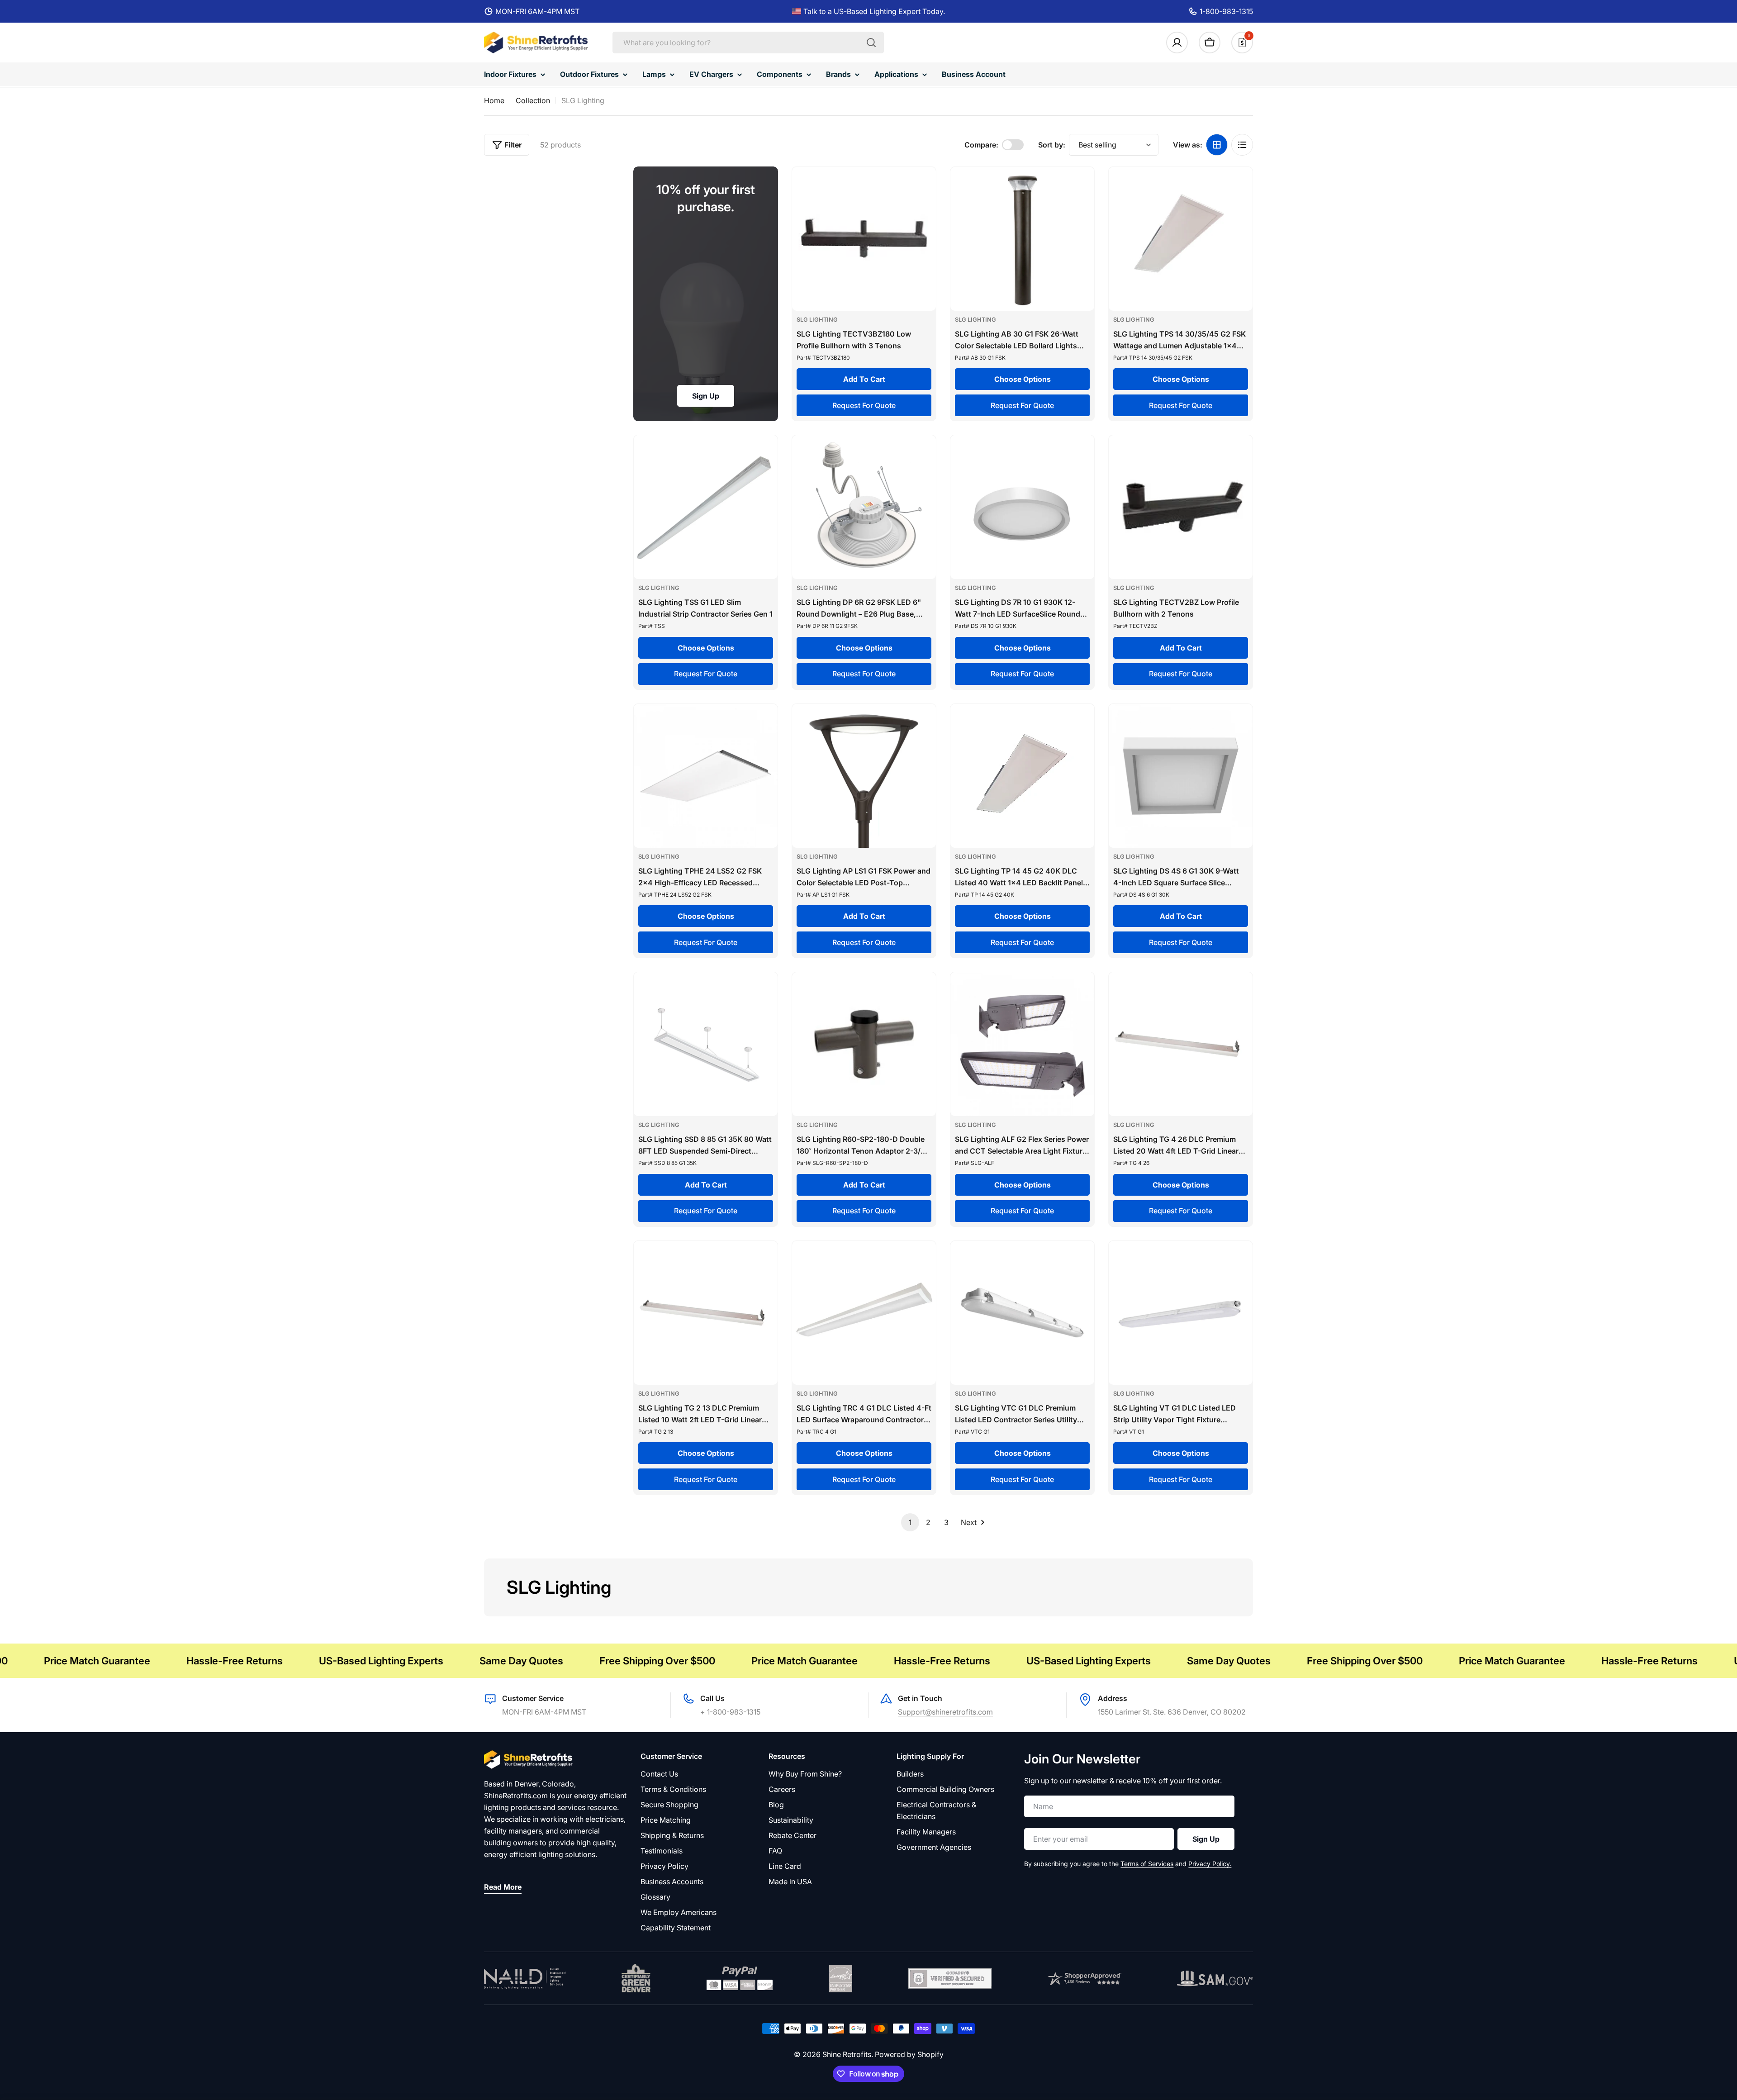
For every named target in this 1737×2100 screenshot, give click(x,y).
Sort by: (1052, 145)
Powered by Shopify (909, 2054)
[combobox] (748, 43)
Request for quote (864, 405)
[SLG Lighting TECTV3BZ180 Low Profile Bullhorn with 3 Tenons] (864, 239)
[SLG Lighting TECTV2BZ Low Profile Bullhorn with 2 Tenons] (1181, 507)
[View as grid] (1217, 145)
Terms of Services (1147, 1864)
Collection (533, 100)
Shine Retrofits (847, 2054)
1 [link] (910, 1522)
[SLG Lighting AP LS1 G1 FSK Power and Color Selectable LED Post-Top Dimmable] (864, 776)
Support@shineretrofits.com (945, 1712)
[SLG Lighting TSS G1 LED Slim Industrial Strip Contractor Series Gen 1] (706, 507)
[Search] (871, 43)
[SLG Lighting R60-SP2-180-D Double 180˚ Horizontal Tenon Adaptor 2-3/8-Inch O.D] (864, 1044)
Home (494, 100)
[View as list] (1242, 145)
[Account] (1177, 43)
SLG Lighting (817, 320)
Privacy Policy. (1210, 1864)
